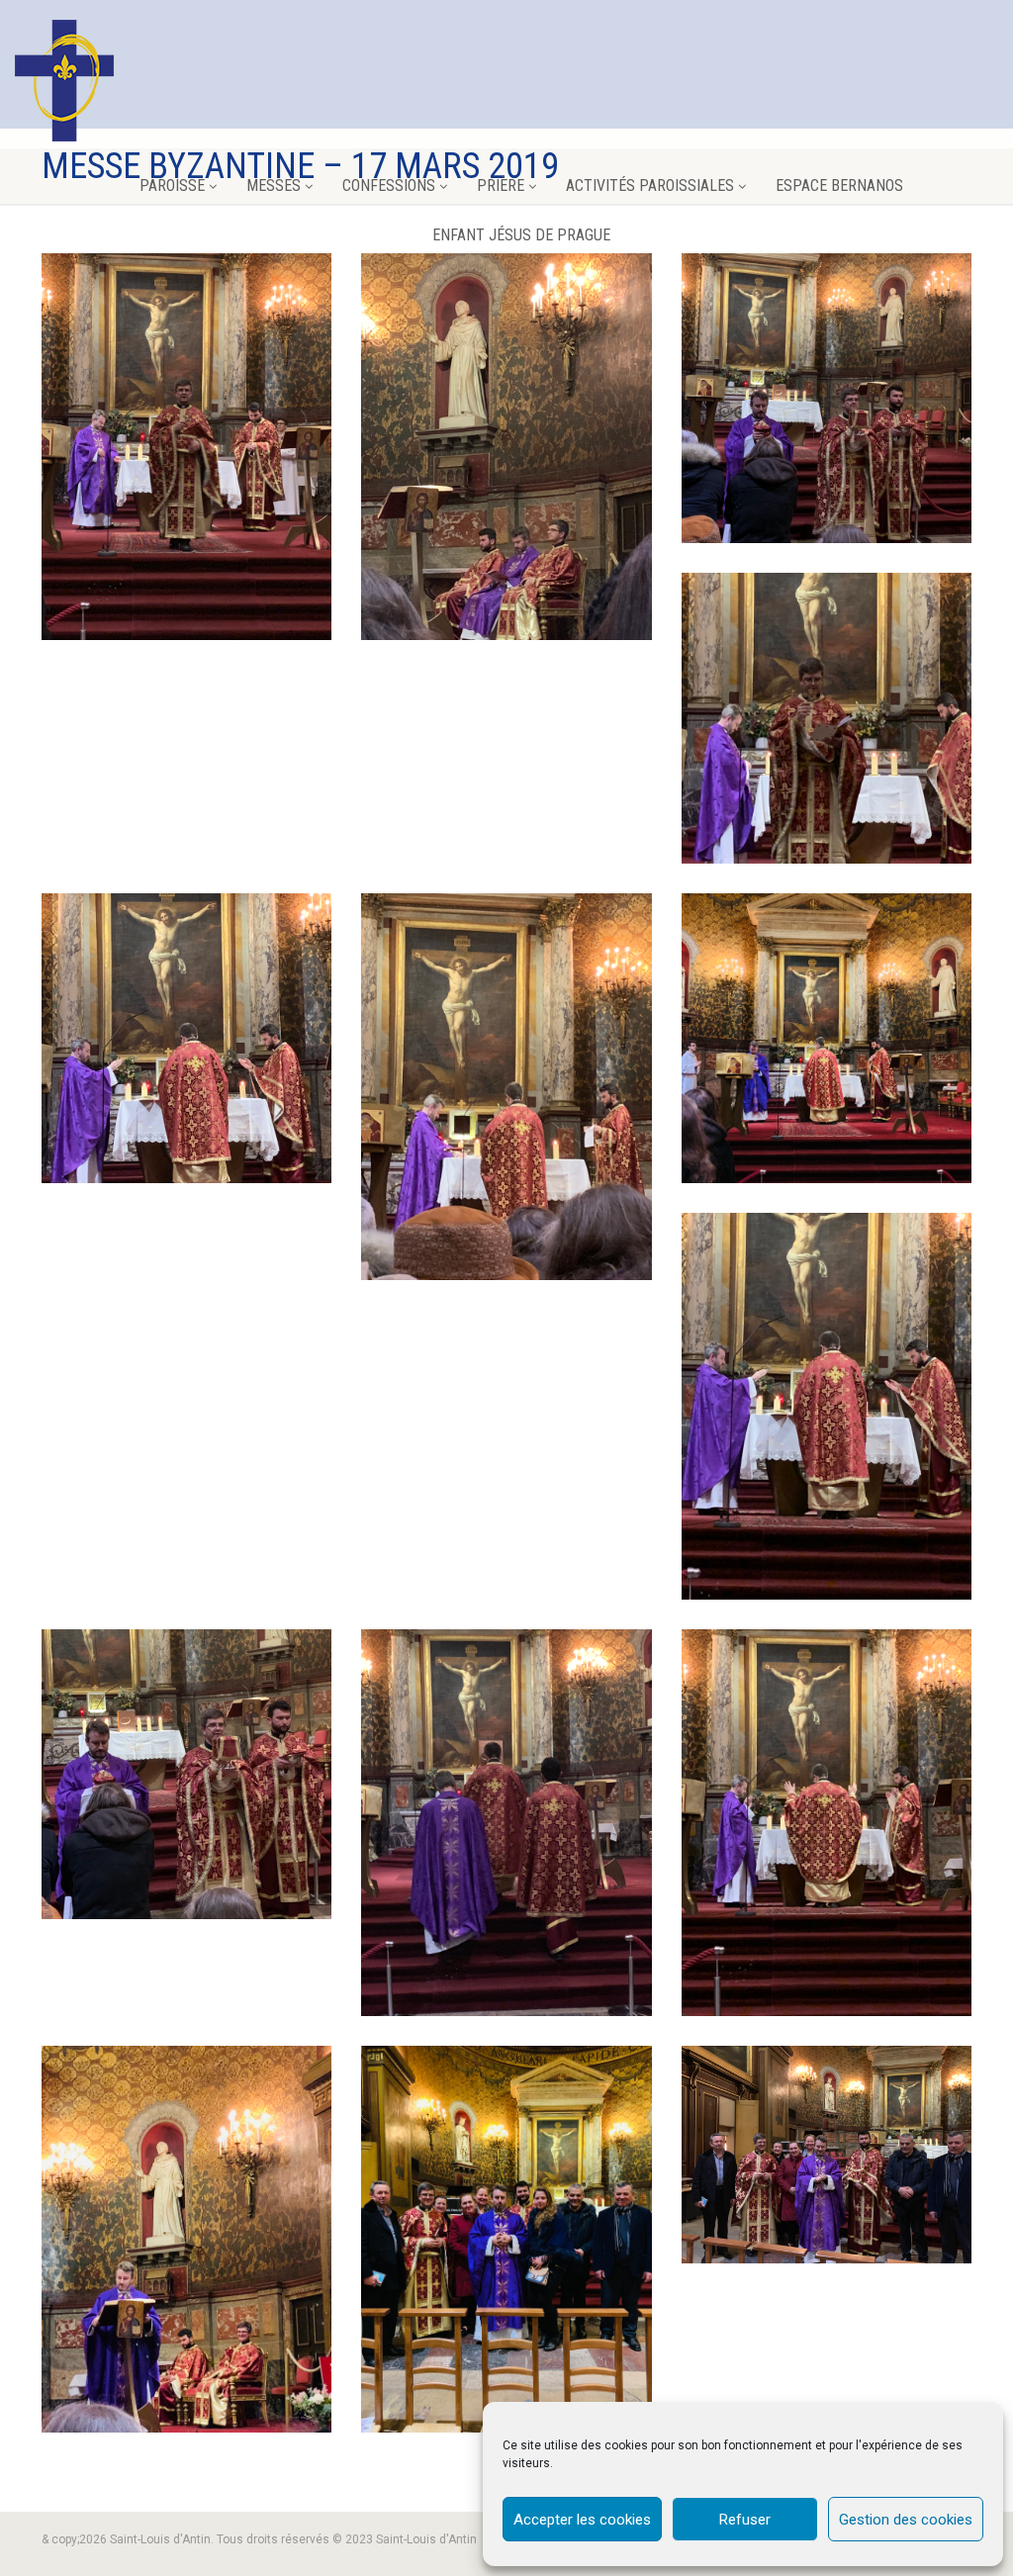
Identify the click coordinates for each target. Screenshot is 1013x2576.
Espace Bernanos (839, 185)
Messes (274, 185)
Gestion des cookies (906, 2520)
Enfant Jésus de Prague (521, 235)
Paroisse (172, 185)
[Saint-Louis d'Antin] (64, 81)
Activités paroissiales (650, 185)
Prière (501, 185)
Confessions (389, 185)
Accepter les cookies (582, 2520)
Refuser (745, 2520)
